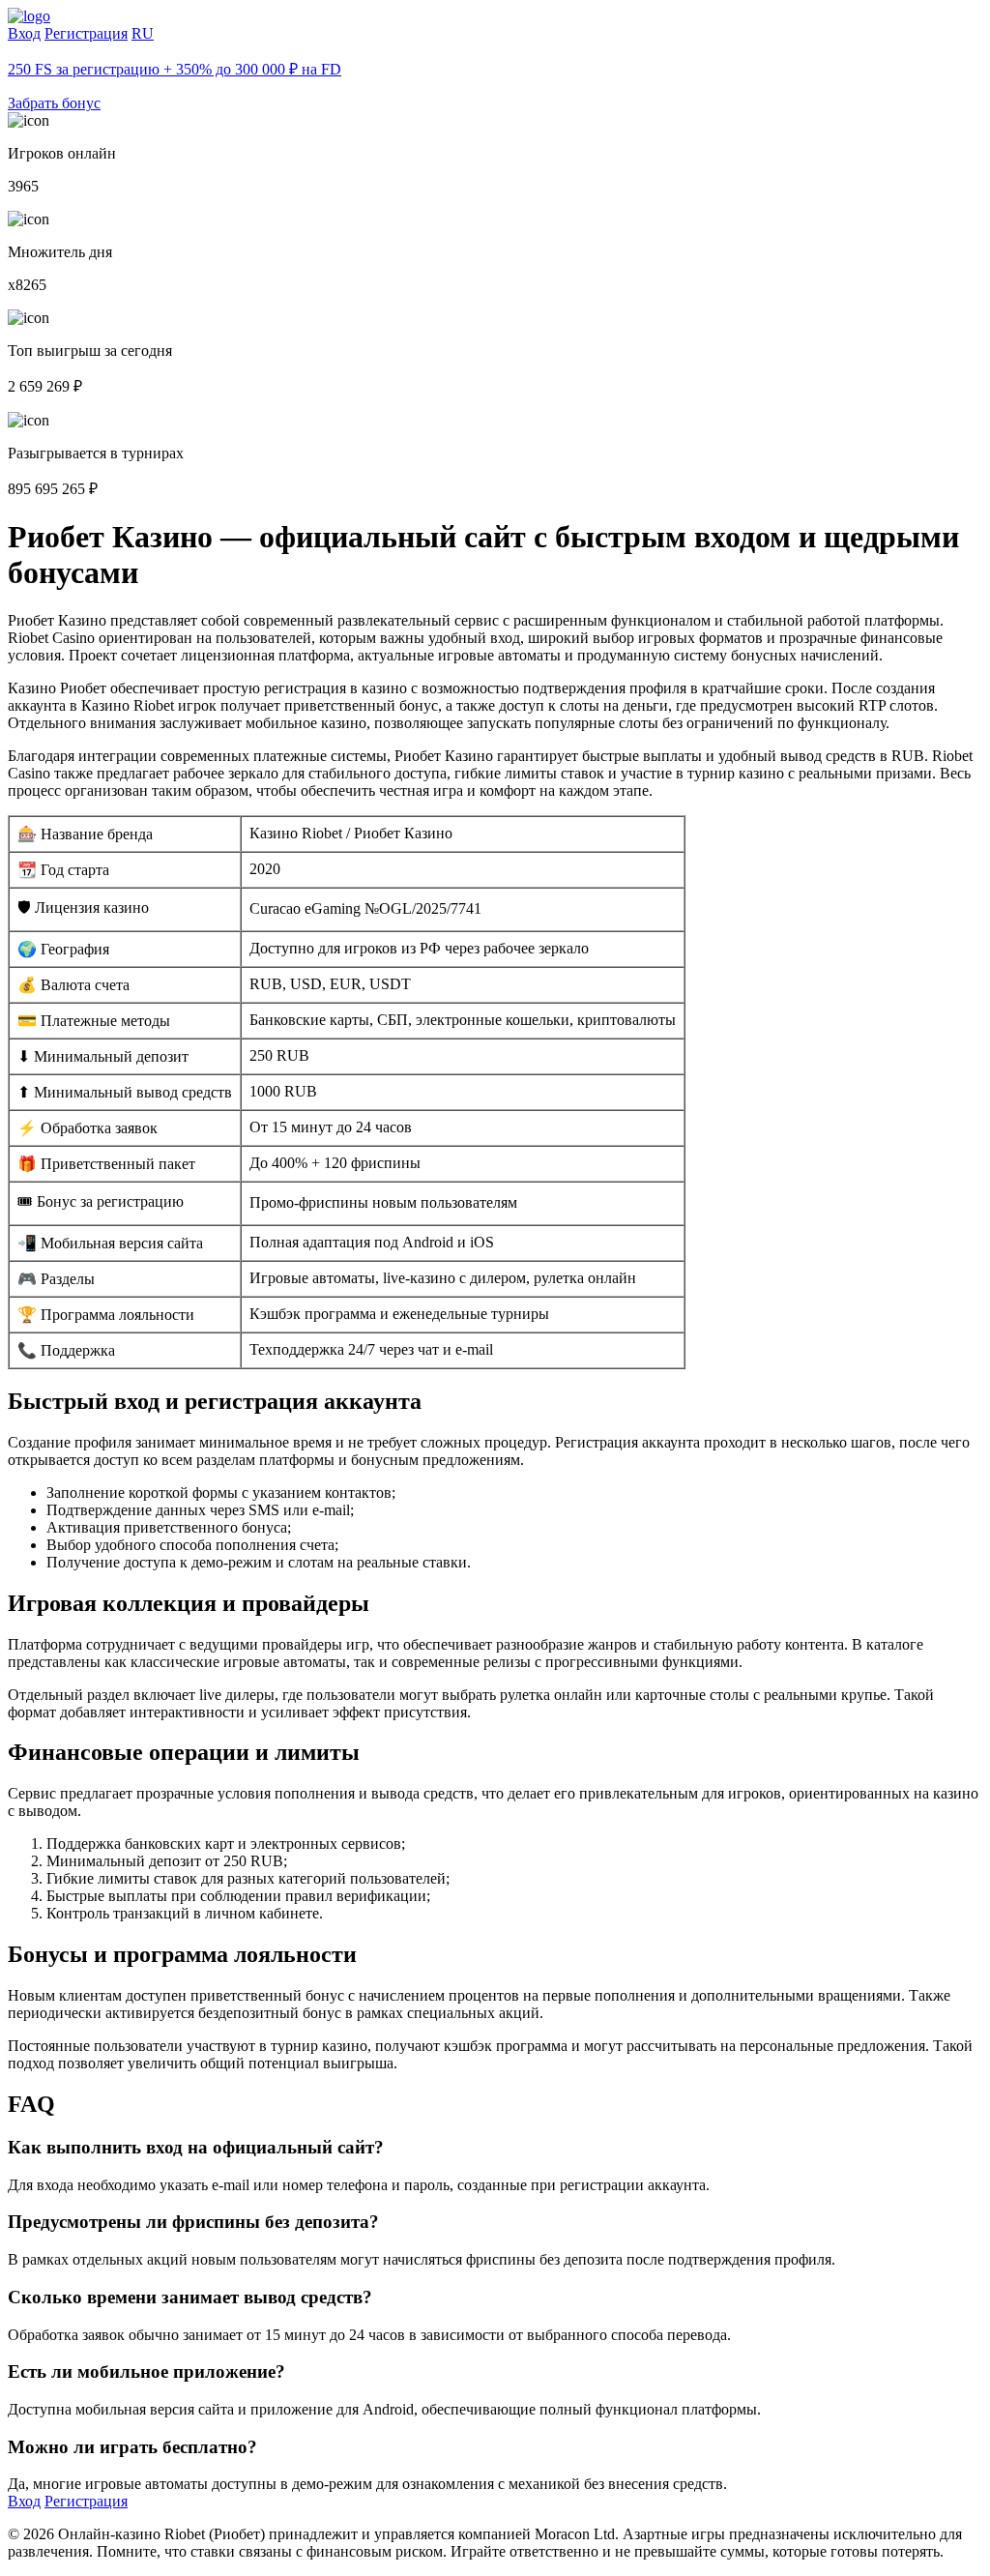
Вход (24, 33)
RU (143, 33)
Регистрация (86, 33)
